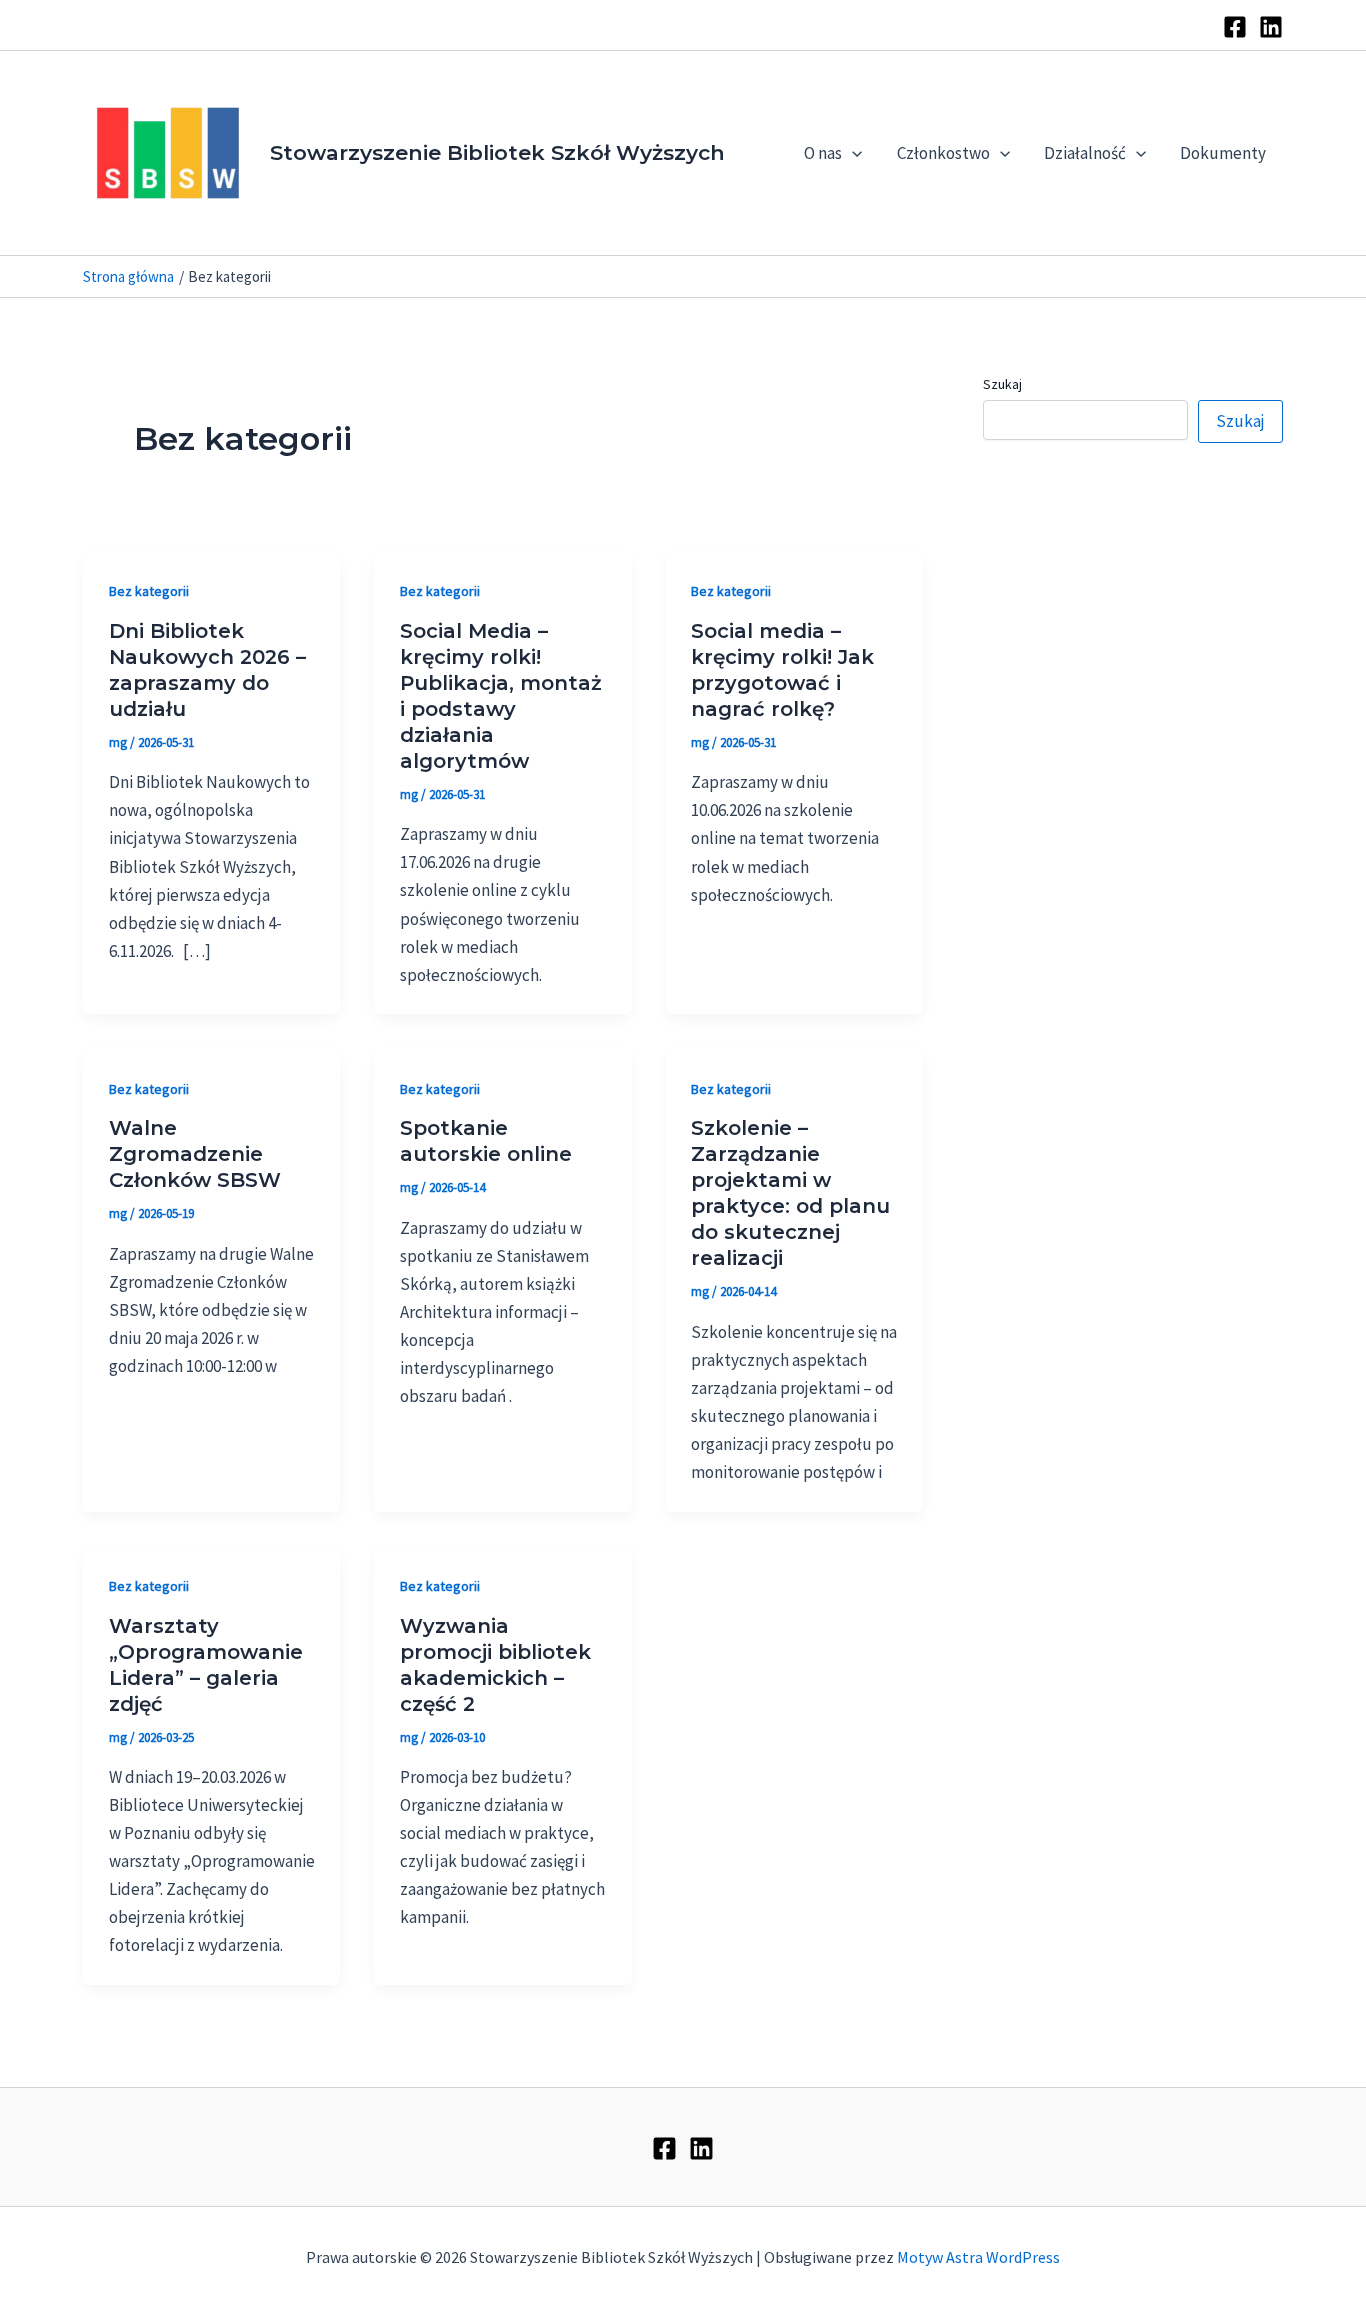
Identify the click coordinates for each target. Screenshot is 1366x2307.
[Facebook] (1235, 27)
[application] (852, 153)
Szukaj (1002, 384)
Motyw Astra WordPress (978, 2257)
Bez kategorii (149, 591)
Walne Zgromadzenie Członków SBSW (195, 1154)
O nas (823, 153)
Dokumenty (1223, 153)
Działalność (1085, 153)
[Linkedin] (1271, 27)
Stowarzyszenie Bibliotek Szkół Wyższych (497, 152)
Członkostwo (943, 153)
